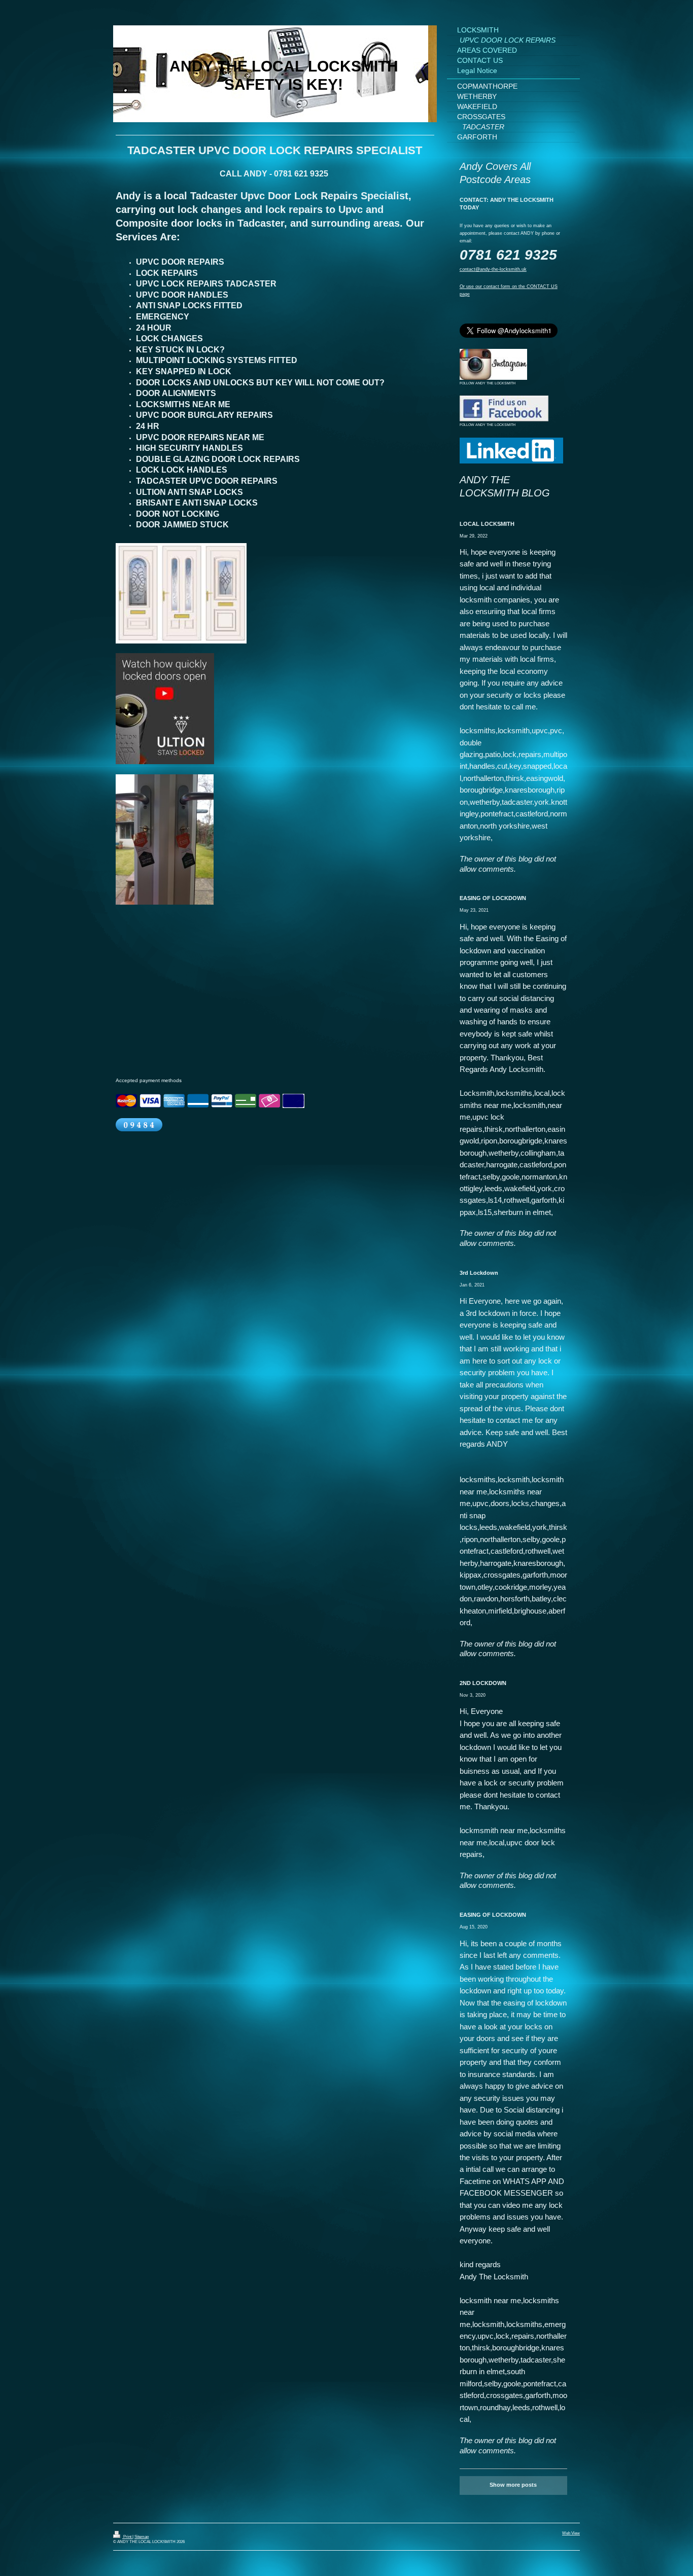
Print (127, 2537)
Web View (571, 2533)
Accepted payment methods (149, 1080)
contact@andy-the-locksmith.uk (493, 269)
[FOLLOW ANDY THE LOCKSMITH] (493, 364)
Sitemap (142, 2537)
